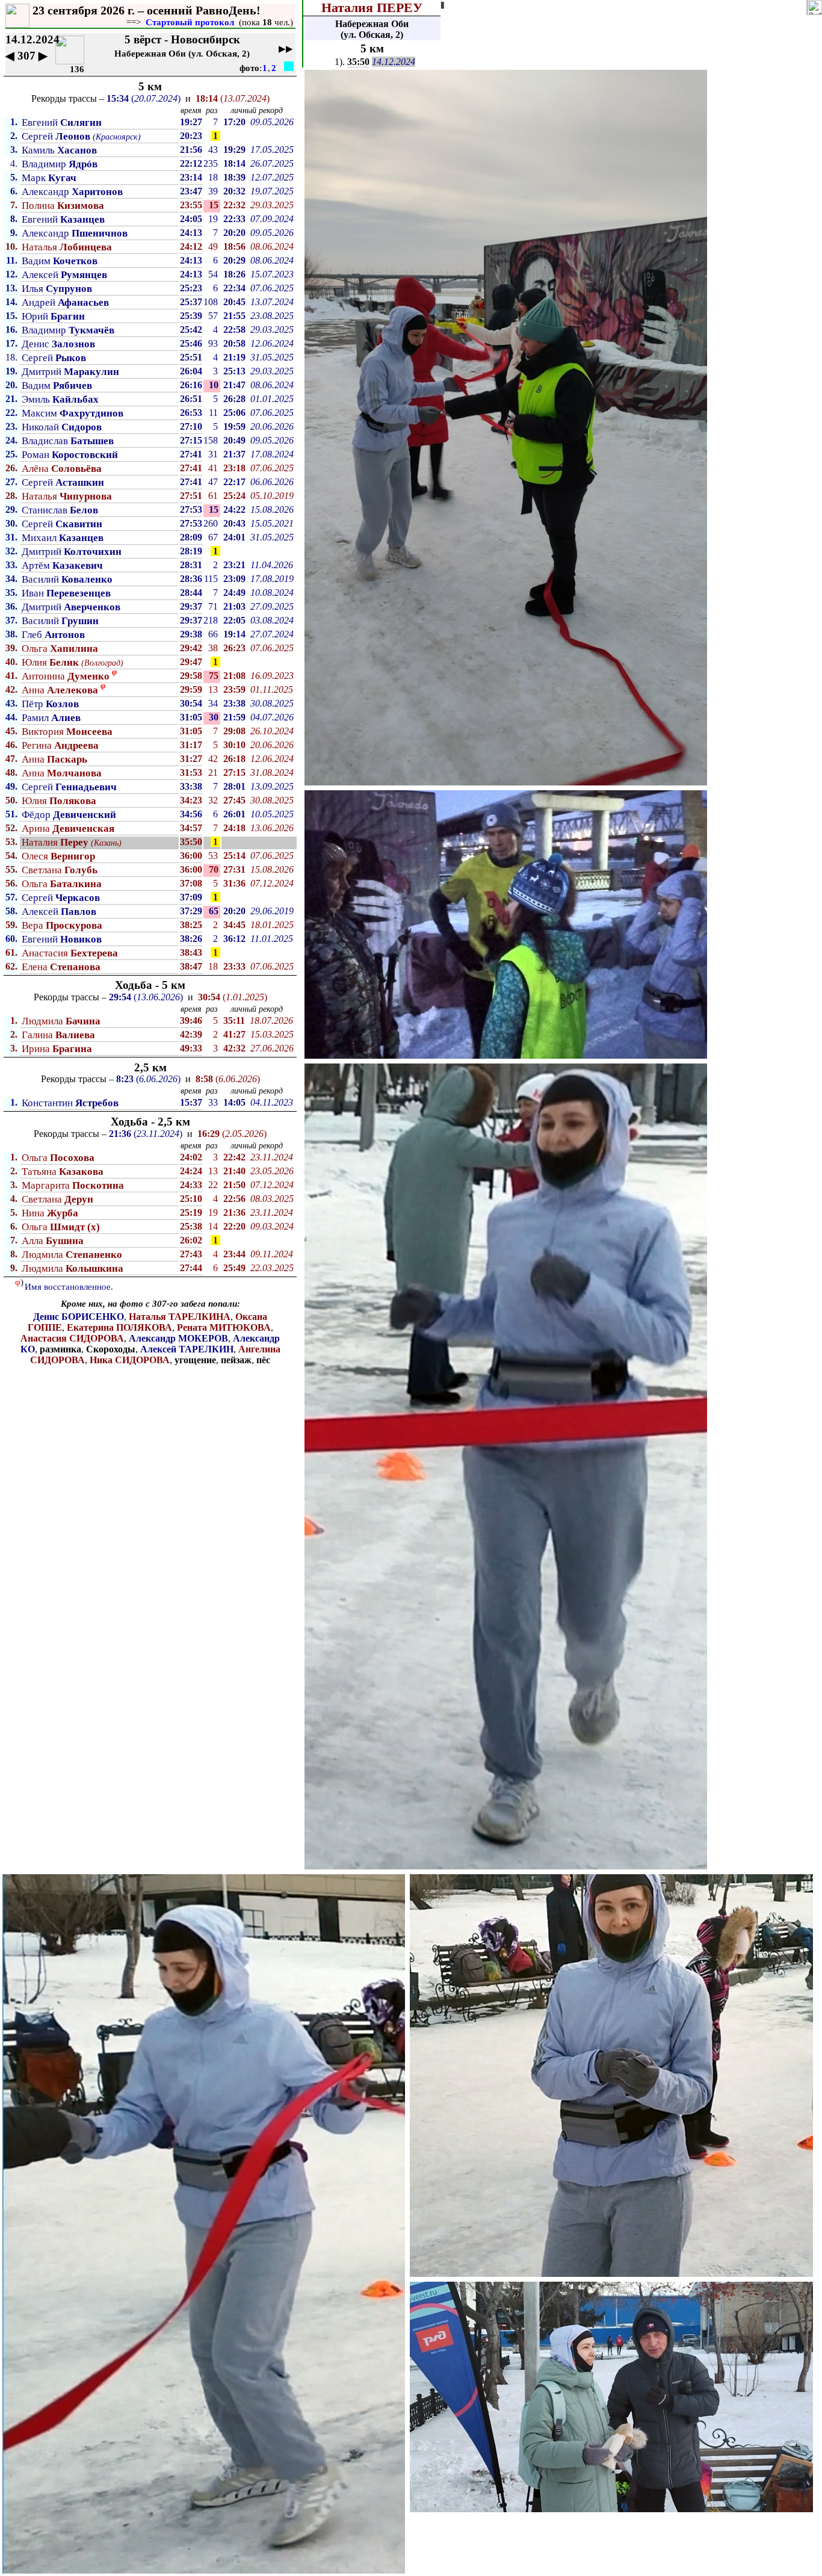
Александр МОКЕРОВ (178, 1338)
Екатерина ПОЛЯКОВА (119, 1327)
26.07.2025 (272, 163)
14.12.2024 (394, 62)
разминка (60, 1349)
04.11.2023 (272, 1102)
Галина (58, 1035)
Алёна (62, 469)
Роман (70, 455)
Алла (53, 1241)
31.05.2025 (272, 357)
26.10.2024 (272, 731)
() (144, 98)
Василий (67, 579)
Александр (72, 192)
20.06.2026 (272, 426)
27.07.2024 (272, 634)
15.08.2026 (272, 509)
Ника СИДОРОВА (130, 1360)
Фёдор (69, 815)
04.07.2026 (272, 717)
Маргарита (73, 1185)
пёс (263, 1360)
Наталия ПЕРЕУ (372, 8)
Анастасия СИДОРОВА (72, 1338)
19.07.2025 (272, 191)
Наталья (67, 247)
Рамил (51, 718)
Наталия (55, 842)
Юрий (53, 316)
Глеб (53, 635)
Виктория (67, 732)
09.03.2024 (272, 1226)
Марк (49, 178)
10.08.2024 (272, 593)
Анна (60, 690)
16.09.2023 (272, 676)
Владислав (68, 441)
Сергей (56, 136)
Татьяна (63, 1172)
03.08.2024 (272, 620)
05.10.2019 (272, 496)
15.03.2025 (272, 1034)
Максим (73, 413)
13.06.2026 (272, 828)
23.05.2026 (272, 1171)
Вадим (60, 261)
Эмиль (60, 399)
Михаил (63, 538)
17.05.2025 (272, 150)
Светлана (60, 870)
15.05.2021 (272, 523)
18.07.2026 (271, 1020)
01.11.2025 (272, 689)
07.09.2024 (272, 219)
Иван (66, 593)
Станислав (60, 510)
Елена (61, 967)
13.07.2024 (272, 302)
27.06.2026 (272, 1048)
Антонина (66, 676)
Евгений (62, 122)
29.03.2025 (272, 205)
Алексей (64, 275)
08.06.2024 (272, 246)
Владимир (60, 164)
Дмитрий (70, 372)
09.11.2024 (272, 1254)
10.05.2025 (272, 814)
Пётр (50, 704)
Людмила (61, 1021)
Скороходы (111, 1349)
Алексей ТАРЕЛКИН (187, 1349)
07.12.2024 (272, 883)
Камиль (59, 150)
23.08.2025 (272, 316)
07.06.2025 (272, 288)
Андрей (65, 302)
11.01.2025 (272, 939)
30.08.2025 (272, 703)
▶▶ (286, 49)
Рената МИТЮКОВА (224, 1327)
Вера (62, 925)
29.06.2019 (272, 911)
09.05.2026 (272, 122)
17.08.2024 (272, 454)
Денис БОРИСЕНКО (79, 1317)
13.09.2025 (272, 786)
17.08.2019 (272, 579)
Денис (58, 344)
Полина (63, 206)
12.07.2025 (272, 177)
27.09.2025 (272, 606)
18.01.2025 (272, 925)
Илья (57, 289)
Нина (50, 1213)
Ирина (57, 1049)
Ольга (60, 649)
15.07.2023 (272, 274)
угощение (195, 1360)
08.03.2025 (272, 1199)
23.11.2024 (272, 1157)
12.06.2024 (272, 343)
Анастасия (70, 953)
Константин (70, 1103)
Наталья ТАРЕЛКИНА (180, 1317)
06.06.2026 (272, 482)
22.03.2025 (272, 1268)
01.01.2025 (272, 399)
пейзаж (236, 1360)
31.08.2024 (272, 772)
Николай (62, 427)
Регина (60, 745)
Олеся (58, 856)
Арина (68, 828)
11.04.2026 (272, 565)
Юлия (50, 662)
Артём (62, 565)
